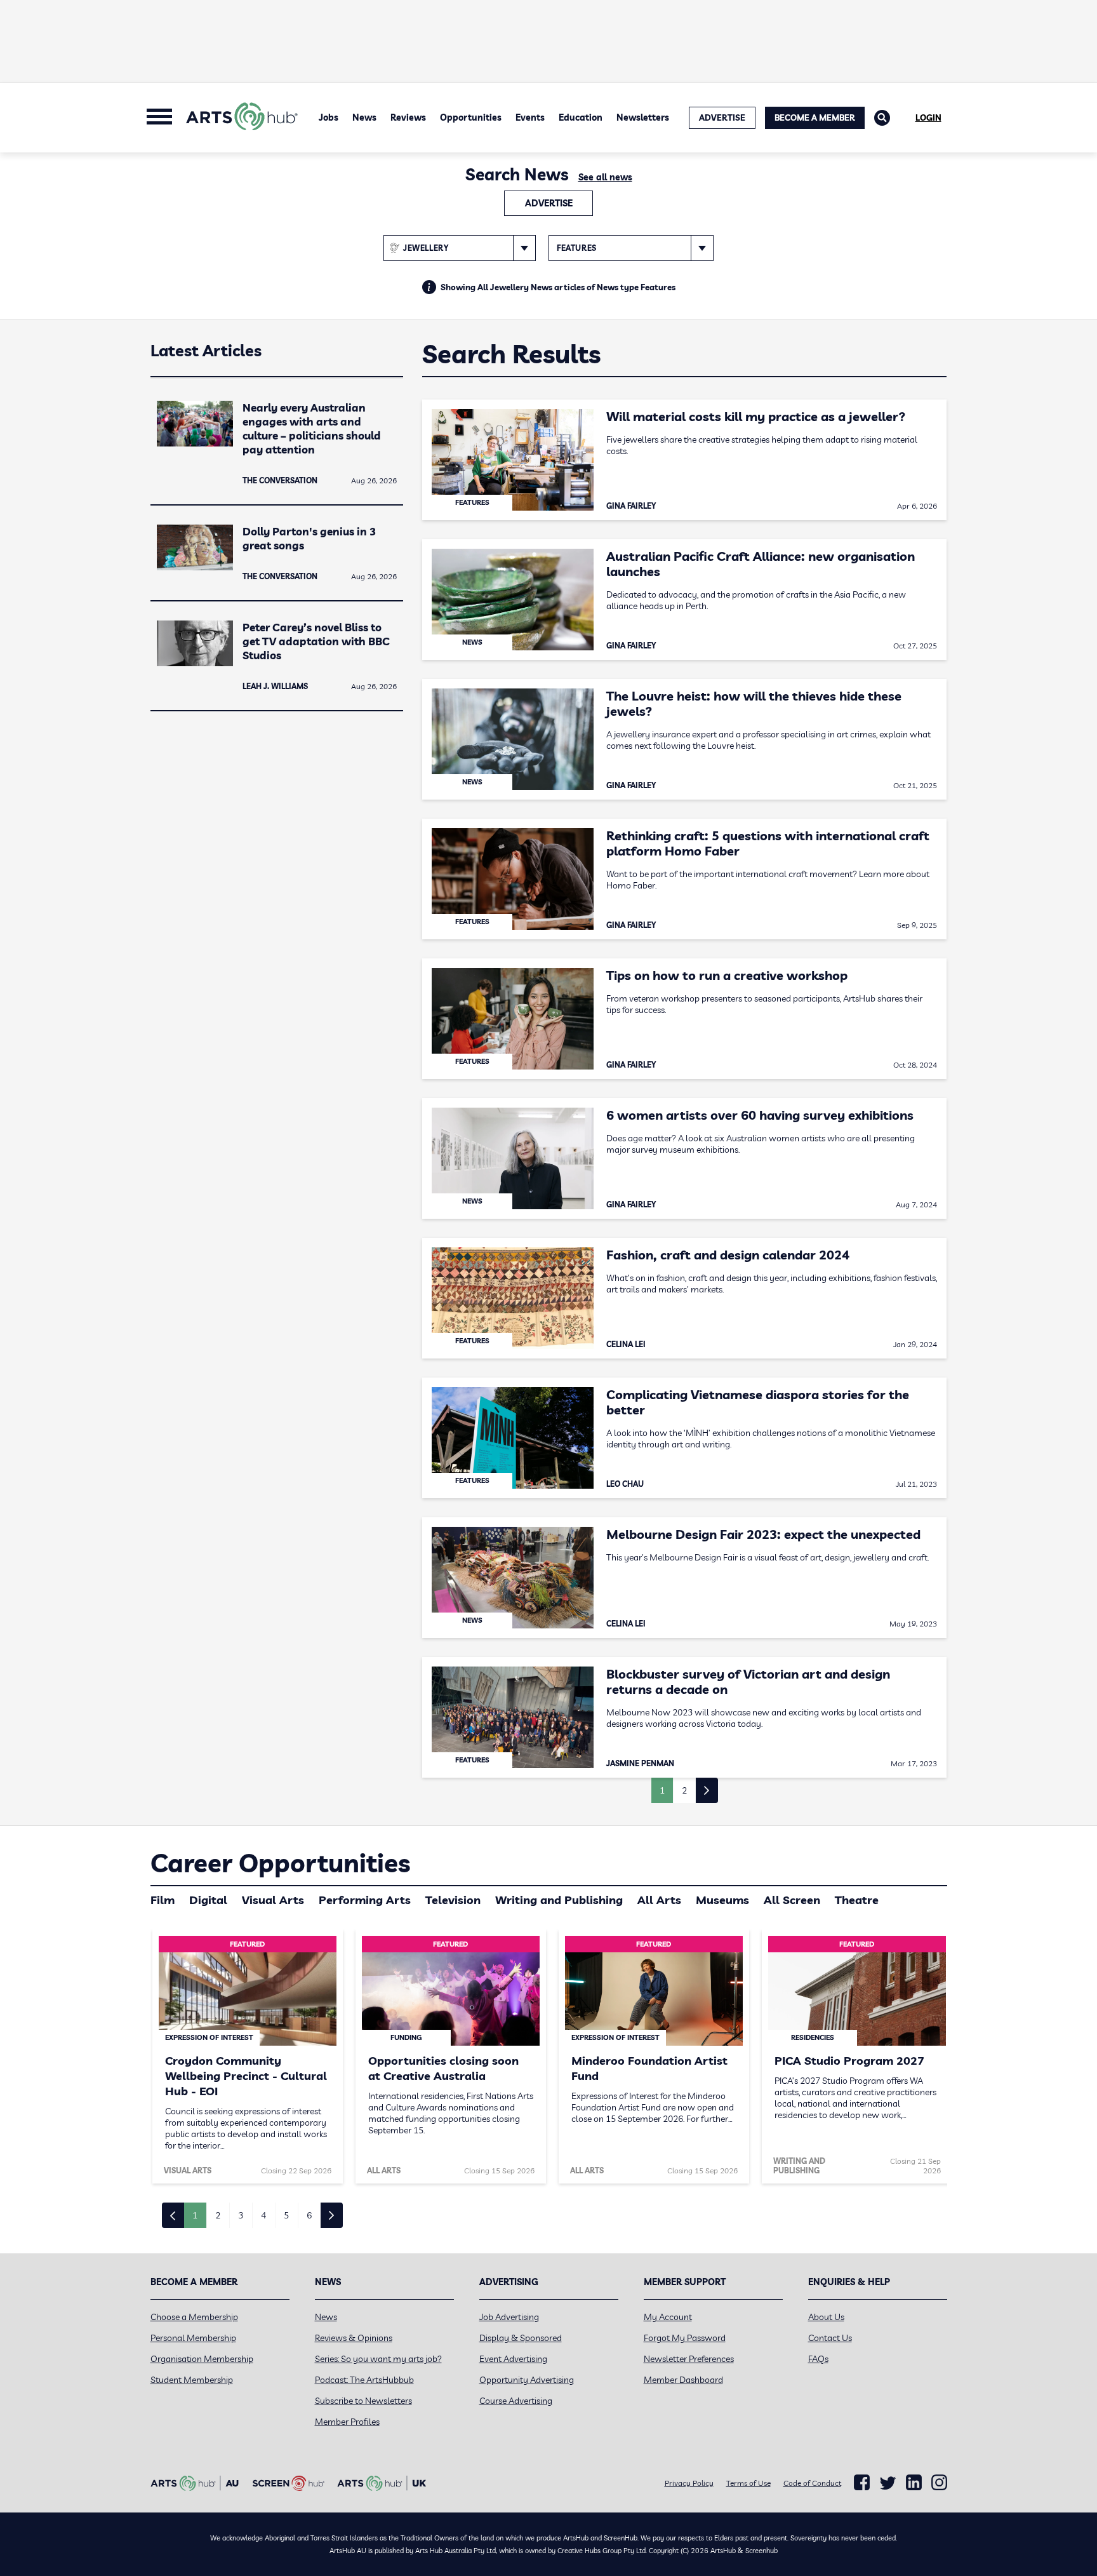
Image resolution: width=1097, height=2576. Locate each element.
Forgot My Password (685, 2338)
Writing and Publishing (559, 1900)
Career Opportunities (280, 1863)
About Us (826, 2317)
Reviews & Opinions (354, 2338)
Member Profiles (347, 2422)
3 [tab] (241, 2215)
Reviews (408, 117)
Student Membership (192, 2380)
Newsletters (643, 117)
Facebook (862, 2483)
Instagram (939, 2483)
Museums (722, 1900)
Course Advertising (516, 2401)
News (364, 117)
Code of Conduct (812, 2483)
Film (163, 1900)
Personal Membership (193, 2338)
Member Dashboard (683, 2380)
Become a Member (815, 117)
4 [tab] (263, 2215)
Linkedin (914, 2483)
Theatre (857, 1900)
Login (928, 117)
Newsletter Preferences (689, 2359)
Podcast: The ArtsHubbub (364, 2380)
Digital (208, 1900)
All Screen (792, 1900)
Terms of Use (748, 2483)
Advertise (549, 203)
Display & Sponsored (521, 2338)
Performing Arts (365, 1900)
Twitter (888, 2483)
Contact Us (830, 2338)
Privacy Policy (689, 2483)
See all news (605, 177)
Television (453, 1900)
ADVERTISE (722, 117)
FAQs (818, 2359)
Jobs (329, 117)
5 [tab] (286, 2215)
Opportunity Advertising (527, 2380)
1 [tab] (195, 2215)
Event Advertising (513, 2359)
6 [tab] (309, 2215)
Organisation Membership (202, 2359)
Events (530, 117)
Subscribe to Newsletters (363, 2401)
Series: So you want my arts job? (378, 2359)
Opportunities (471, 117)
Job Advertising (509, 2317)
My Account (668, 2317)
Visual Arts (273, 1900)
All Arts (659, 1900)
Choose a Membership (194, 2317)
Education (581, 117)
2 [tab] (218, 2215)
